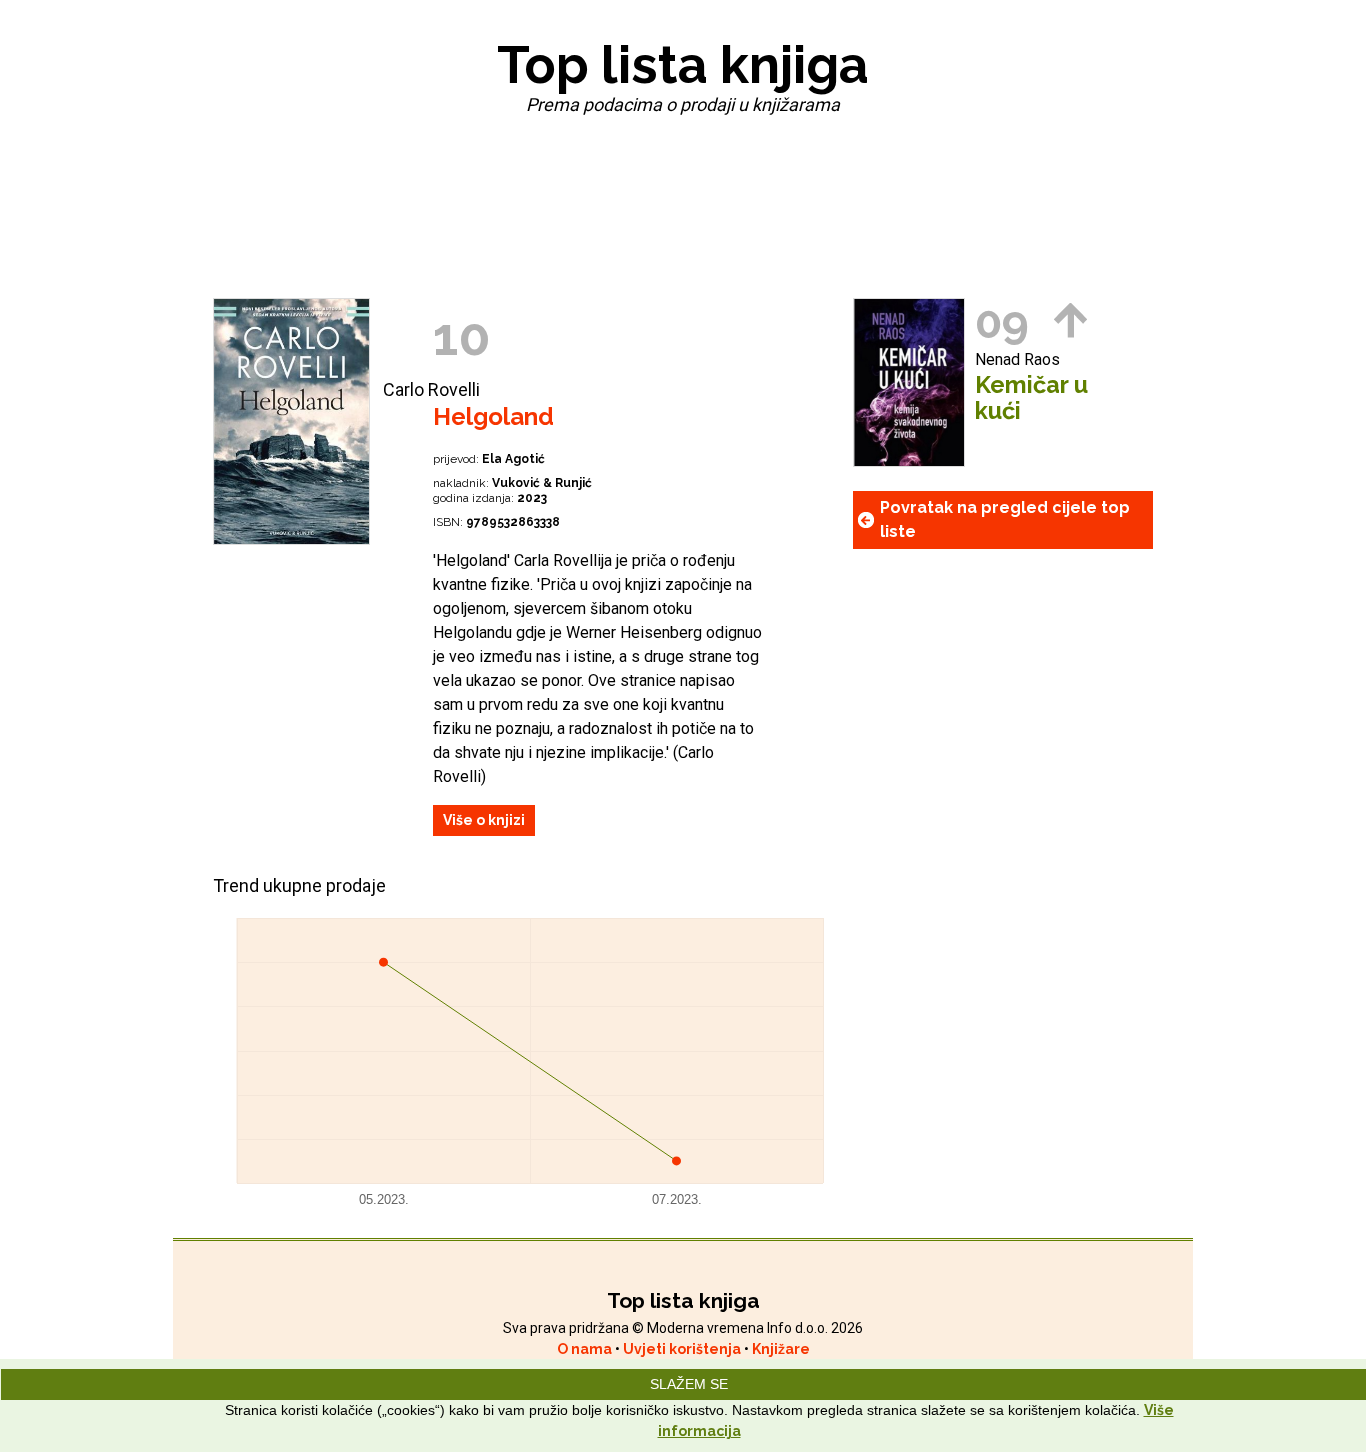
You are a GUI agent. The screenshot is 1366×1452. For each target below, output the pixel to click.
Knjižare (781, 1349)
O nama (586, 1349)
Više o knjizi (484, 820)
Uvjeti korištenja (683, 1349)
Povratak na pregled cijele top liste (1005, 519)
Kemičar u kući (1031, 398)
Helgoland (493, 416)
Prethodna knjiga (1070, 320)
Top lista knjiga (683, 64)
